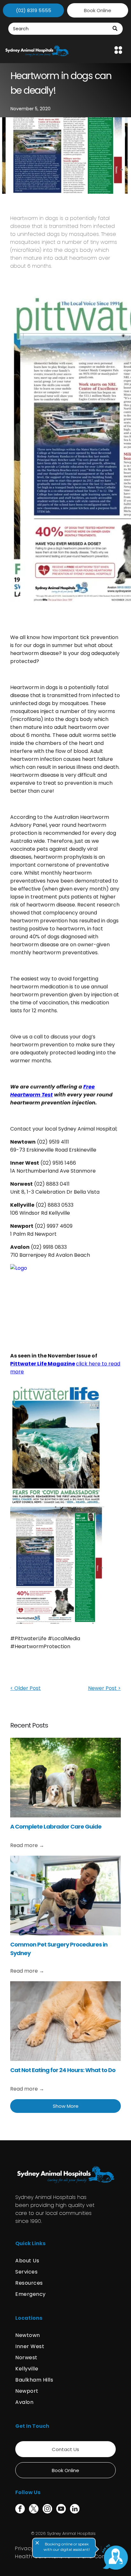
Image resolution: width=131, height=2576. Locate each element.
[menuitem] (65, 2261)
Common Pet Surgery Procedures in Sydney (59, 1949)
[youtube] (61, 2510)
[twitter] (34, 2510)
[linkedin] (75, 2510)
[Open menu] (118, 50)
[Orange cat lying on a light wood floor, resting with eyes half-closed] (65, 2021)
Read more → (27, 1845)
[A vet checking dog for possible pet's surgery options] (65, 1896)
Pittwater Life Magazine (43, 1364)
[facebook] (20, 2510)
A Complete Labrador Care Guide (56, 1826)
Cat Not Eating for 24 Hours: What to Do (63, 2070)
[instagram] (47, 2510)
